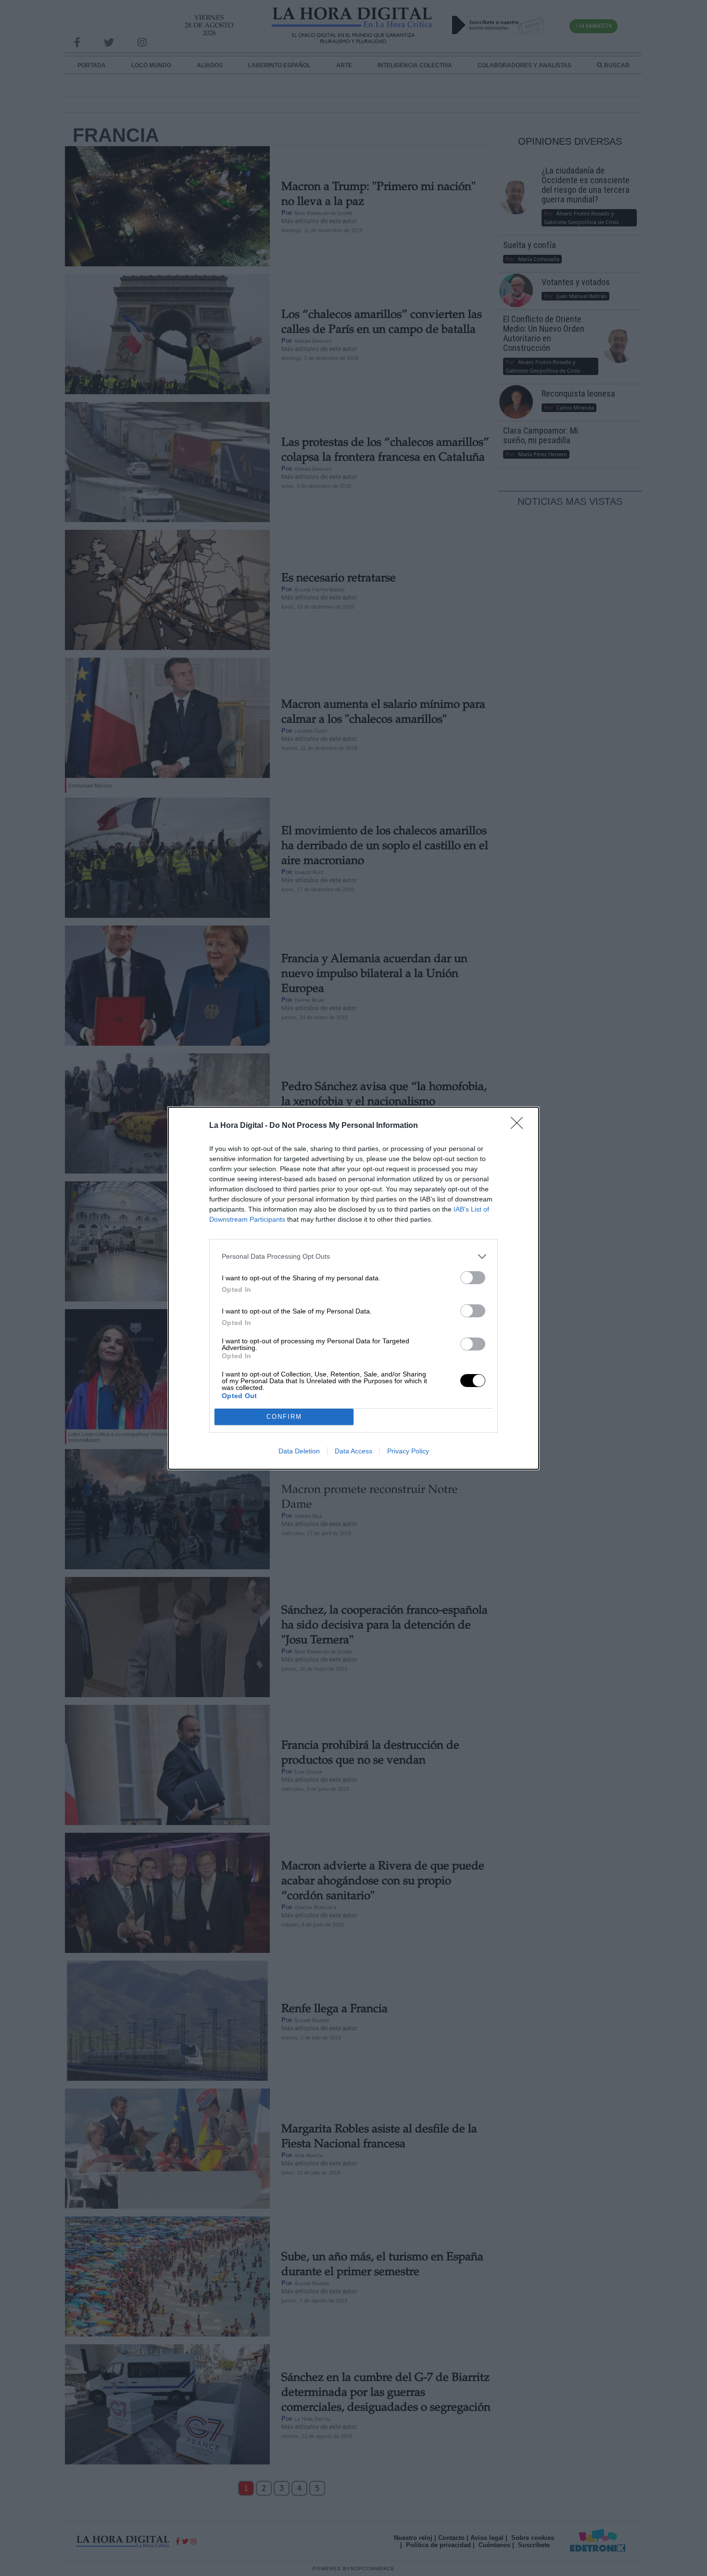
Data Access (353, 1451)
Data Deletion (299, 1451)
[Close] (520, 1126)
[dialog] (353, 1288)
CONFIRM (284, 1417)
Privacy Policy (408, 1451)
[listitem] (353, 1257)
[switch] (473, 1278)
